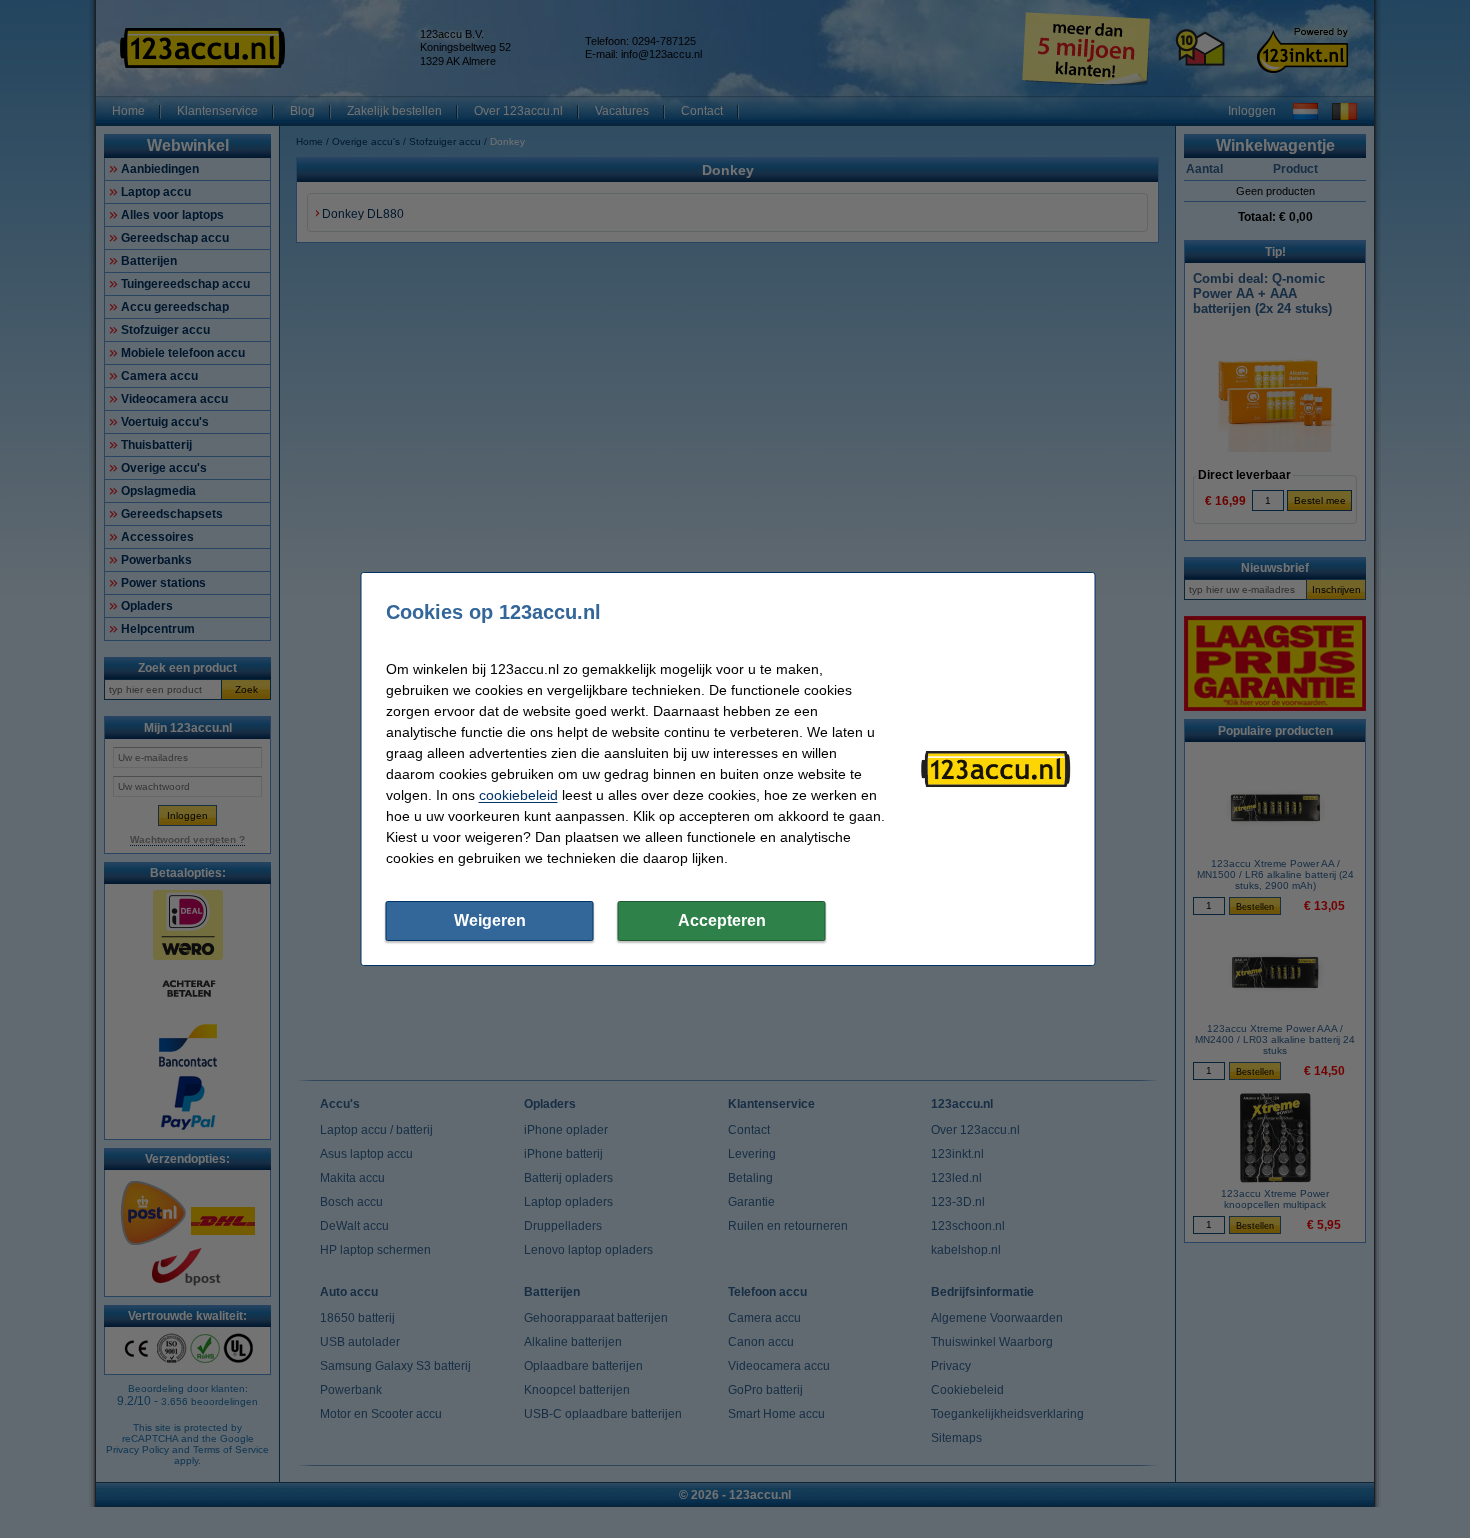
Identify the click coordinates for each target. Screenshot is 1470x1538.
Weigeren (490, 920)
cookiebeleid (518, 795)
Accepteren (722, 920)
